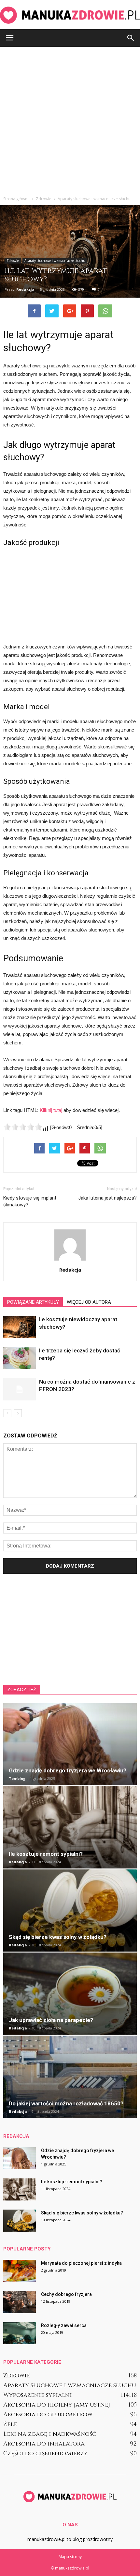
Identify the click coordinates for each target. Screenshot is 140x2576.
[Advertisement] (70, 120)
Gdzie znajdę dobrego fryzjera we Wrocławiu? (68, 1770)
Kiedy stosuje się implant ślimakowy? (30, 1201)
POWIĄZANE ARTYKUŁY (33, 1302)
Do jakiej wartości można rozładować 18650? (66, 2103)
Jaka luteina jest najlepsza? (107, 1198)
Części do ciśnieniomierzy (45, 2453)
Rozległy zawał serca (64, 2325)
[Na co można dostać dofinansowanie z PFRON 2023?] (20, 1389)
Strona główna (16, 199)
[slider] (23, 1127)
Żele (10, 2424)
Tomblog (17, 1778)
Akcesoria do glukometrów (48, 2415)
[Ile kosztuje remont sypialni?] (70, 1827)
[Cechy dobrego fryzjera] (20, 2302)
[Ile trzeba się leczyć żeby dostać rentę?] (20, 1358)
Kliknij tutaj (51, 1110)
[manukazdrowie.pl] (70, 15)
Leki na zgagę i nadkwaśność (50, 2434)
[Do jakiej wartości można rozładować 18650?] (70, 2077)
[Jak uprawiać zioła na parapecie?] (70, 1994)
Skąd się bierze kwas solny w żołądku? (58, 1937)
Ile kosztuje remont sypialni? (46, 1854)
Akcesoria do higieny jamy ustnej (57, 2405)
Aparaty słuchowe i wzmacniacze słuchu (55, 261)
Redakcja (25, 289)
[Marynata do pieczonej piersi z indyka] (20, 2271)
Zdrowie (13, 261)
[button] (131, 38)
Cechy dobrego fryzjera (66, 2294)
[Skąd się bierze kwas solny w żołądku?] (70, 1910)
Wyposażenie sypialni (38, 2395)
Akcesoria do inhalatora (44, 2444)
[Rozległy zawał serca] (20, 2333)
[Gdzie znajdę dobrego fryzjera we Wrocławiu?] (70, 1744)
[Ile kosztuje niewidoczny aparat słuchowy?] (20, 1327)
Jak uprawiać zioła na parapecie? (51, 2020)
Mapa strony (70, 2557)
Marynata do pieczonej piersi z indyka (81, 2263)
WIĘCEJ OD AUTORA (89, 1302)
